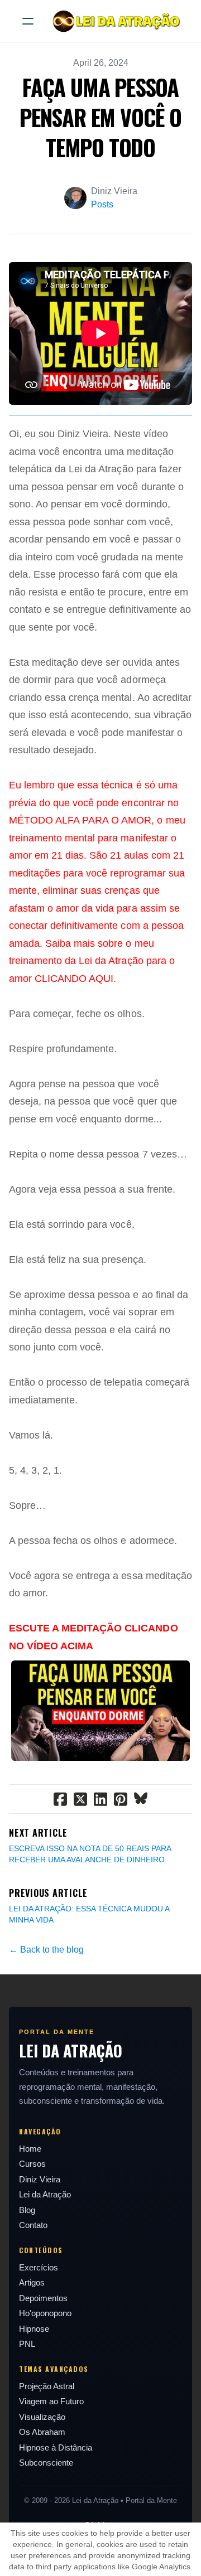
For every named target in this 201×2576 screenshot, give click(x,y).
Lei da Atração (45, 2194)
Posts (102, 204)
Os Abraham (42, 2432)
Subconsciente (46, 2463)
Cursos (32, 2164)
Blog (27, 2210)
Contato (33, 2225)
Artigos (32, 2282)
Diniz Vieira (40, 2179)
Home (30, 2149)
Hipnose (34, 2329)
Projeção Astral (47, 2386)
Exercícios (39, 2267)
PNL (27, 2344)
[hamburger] (28, 21)
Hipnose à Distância (56, 2447)
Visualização (42, 2417)
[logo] (115, 21)
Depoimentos (43, 2298)
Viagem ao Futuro (51, 2401)
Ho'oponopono (45, 2313)
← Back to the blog (46, 1950)
